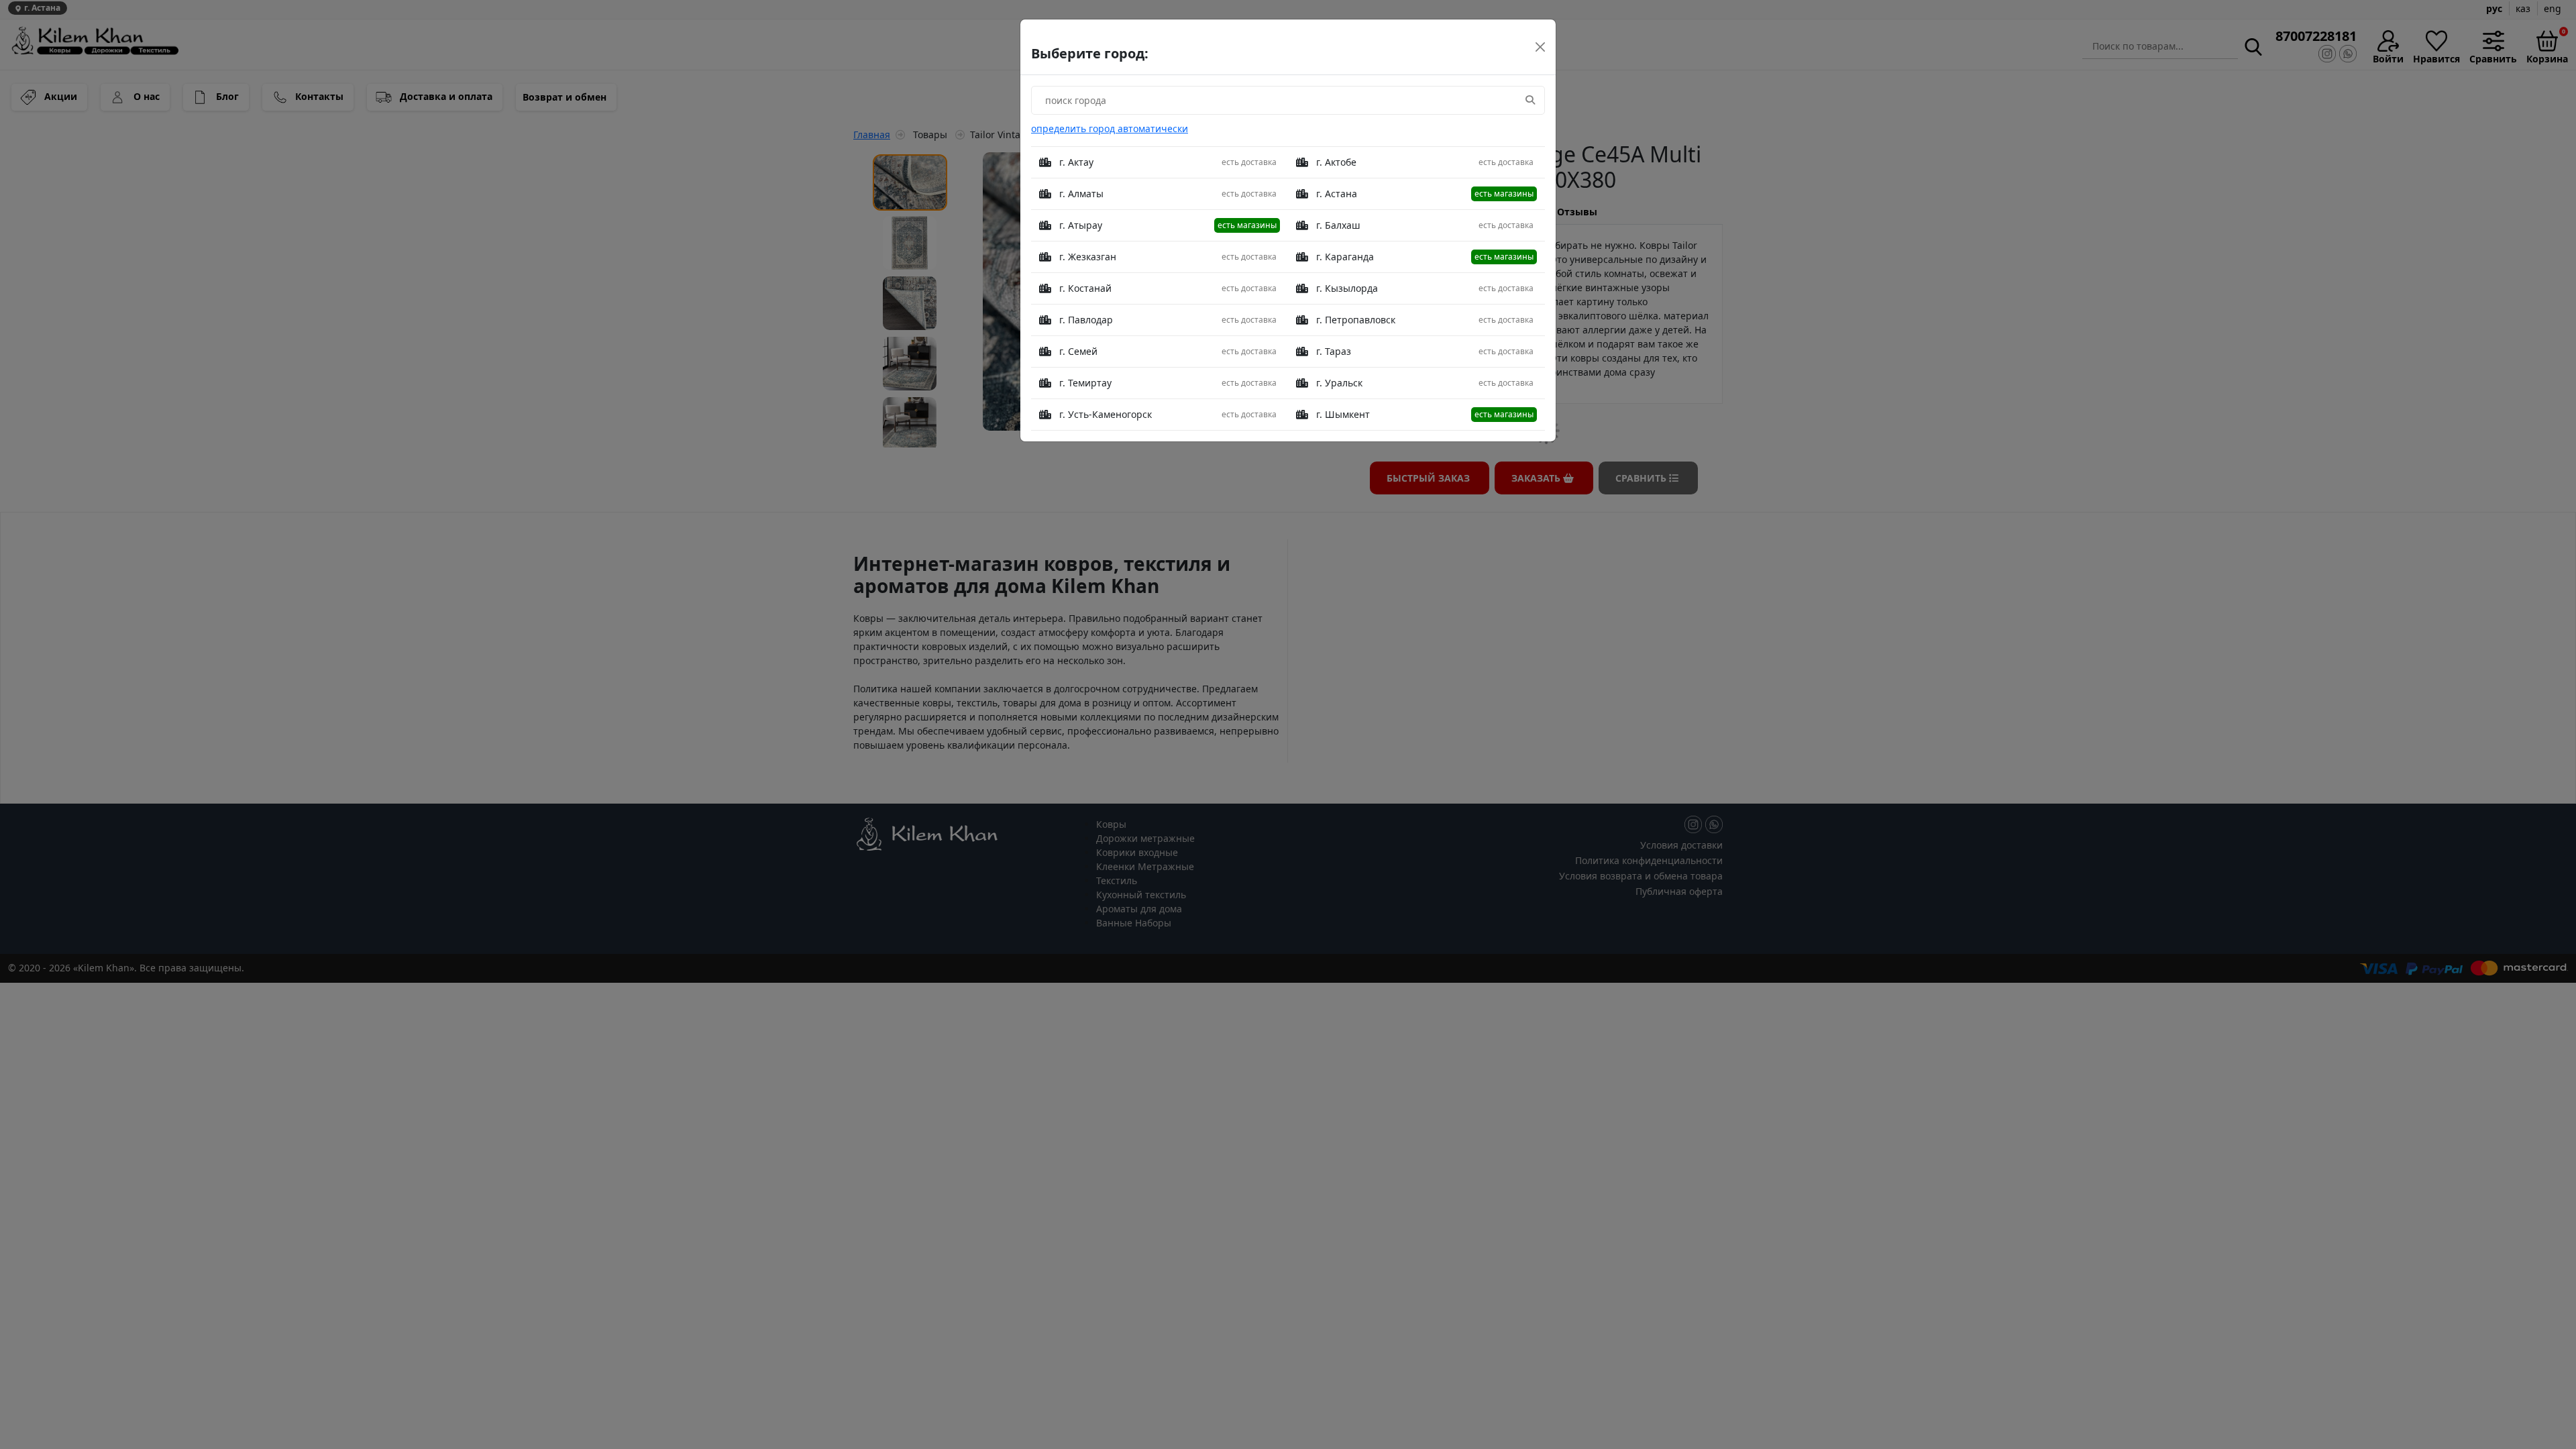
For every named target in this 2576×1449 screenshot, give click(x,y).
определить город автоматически (1110, 128)
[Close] (1540, 47)
